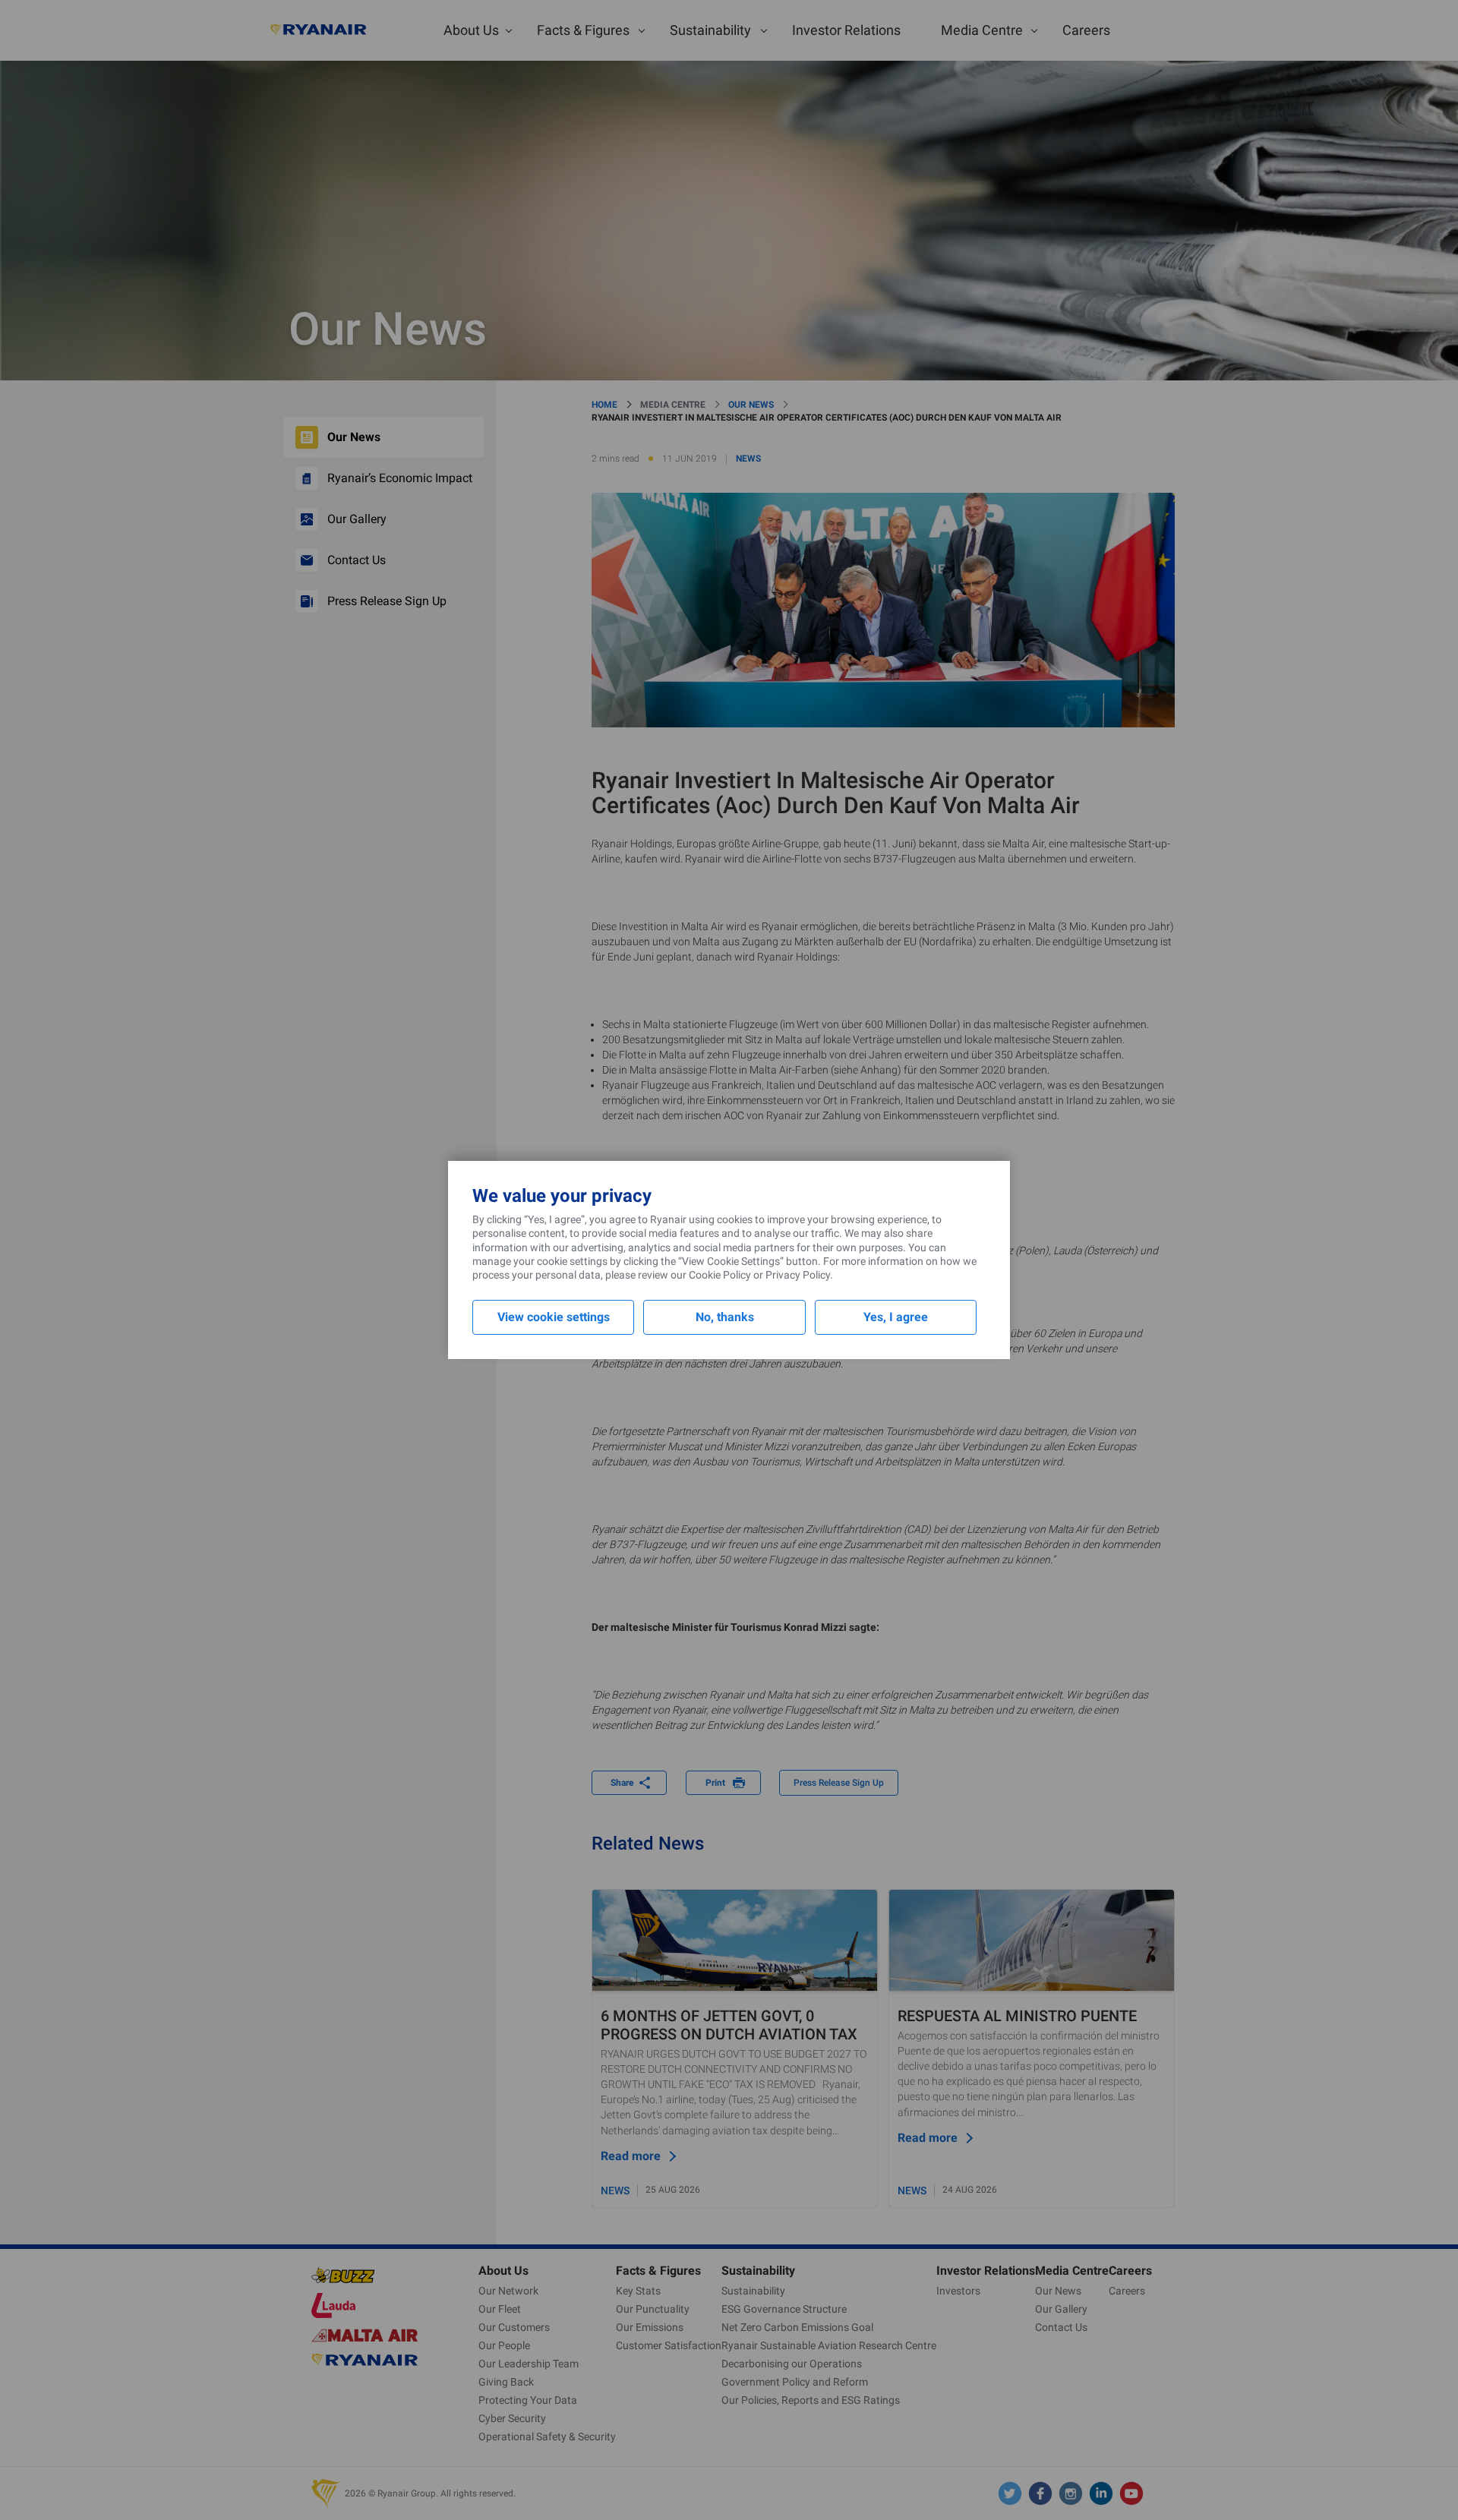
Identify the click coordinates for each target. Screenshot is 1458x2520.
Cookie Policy (720, 1275)
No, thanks (725, 1317)
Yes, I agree (896, 1317)
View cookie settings (554, 1317)
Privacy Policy (798, 1275)
